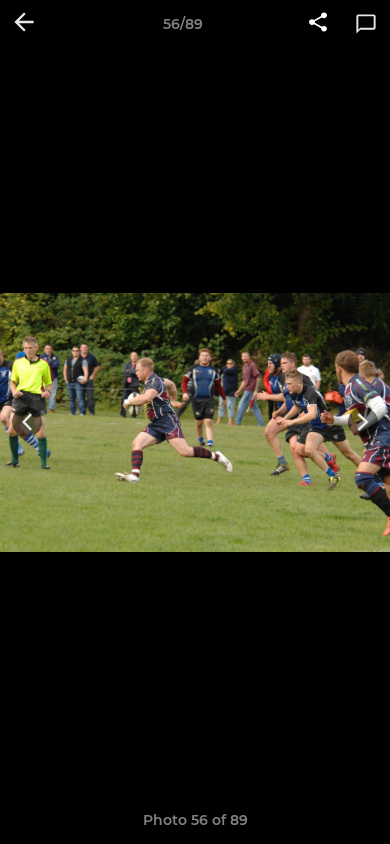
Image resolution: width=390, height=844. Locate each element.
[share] (318, 24)
